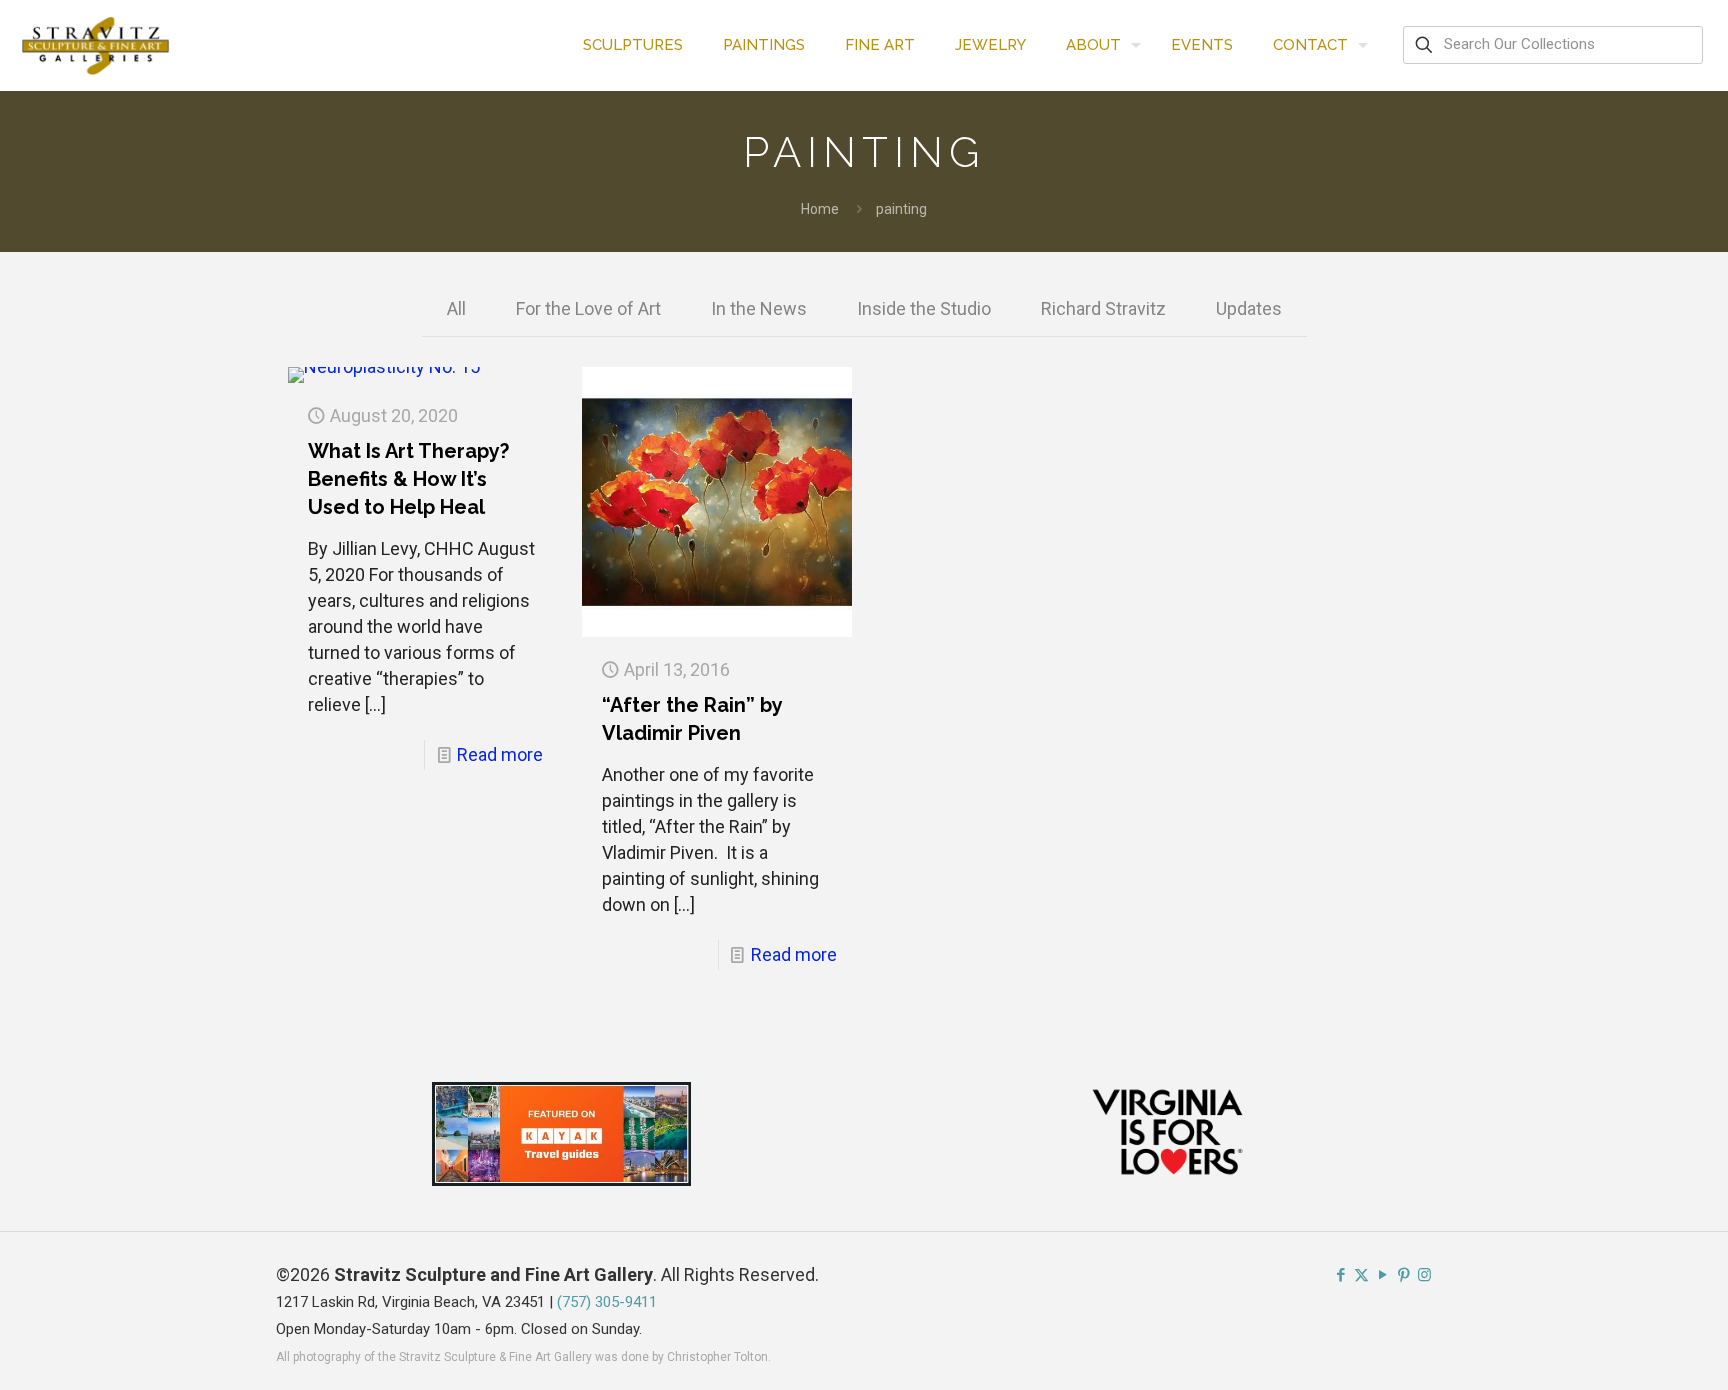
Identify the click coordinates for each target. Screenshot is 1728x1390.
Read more (500, 754)
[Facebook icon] (1340, 1275)
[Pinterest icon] (1403, 1275)
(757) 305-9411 (607, 1302)
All (456, 308)
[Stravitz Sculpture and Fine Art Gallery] (96, 45)
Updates (1249, 308)
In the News (759, 308)
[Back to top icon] (1632, 1349)
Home (820, 209)
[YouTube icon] (1382, 1275)
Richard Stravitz (1103, 308)
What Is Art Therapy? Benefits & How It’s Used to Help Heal (408, 479)
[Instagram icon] (1424, 1275)
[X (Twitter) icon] (1361, 1275)
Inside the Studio (924, 308)
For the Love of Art (588, 308)
